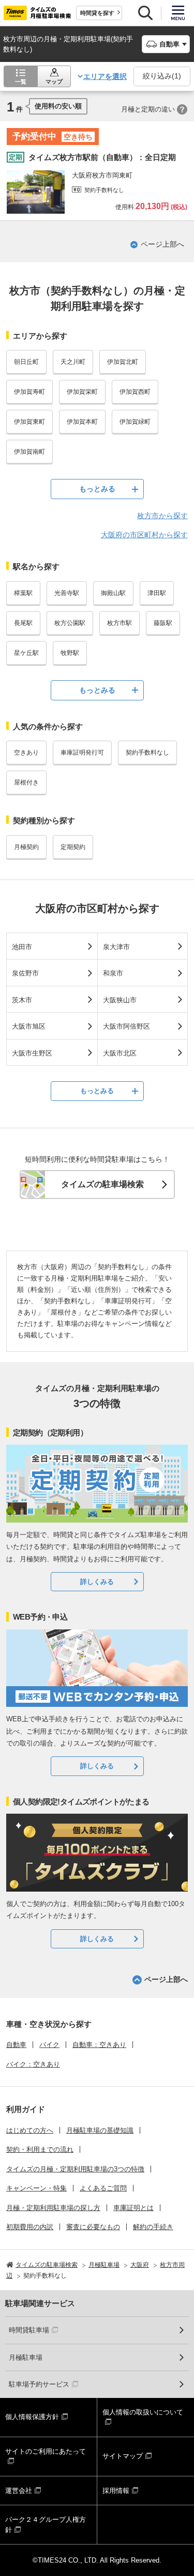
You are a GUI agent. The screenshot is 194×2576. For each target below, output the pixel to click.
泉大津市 (116, 947)
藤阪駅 (163, 623)
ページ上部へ (162, 244)
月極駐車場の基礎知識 (100, 2130)
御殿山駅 (113, 593)
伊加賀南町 (29, 452)
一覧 (21, 82)
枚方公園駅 (70, 623)
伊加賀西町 (135, 392)
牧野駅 (70, 653)
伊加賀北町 (123, 362)
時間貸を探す (97, 13)
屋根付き (26, 782)
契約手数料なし (147, 753)
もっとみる (97, 489)
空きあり (26, 753)
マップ (54, 82)
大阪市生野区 (32, 1053)
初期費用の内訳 (30, 2227)
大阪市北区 (120, 1053)
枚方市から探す (162, 516)
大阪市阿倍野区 (126, 1026)
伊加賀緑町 (135, 422)
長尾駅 (23, 623)
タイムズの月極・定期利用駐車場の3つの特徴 (75, 2169)
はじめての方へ (30, 2130)
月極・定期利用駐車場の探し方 (53, 2208)
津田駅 (157, 593)
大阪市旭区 (29, 1026)
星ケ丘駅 (26, 653)
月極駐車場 (26, 2357)
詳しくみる (97, 1582)
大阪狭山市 (120, 1000)
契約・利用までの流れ (40, 2149)
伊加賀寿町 (29, 392)
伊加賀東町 (29, 422)
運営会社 (19, 2491)
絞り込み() (162, 76)
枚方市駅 (120, 623)
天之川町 (73, 362)
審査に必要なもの (93, 2227)
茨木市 (22, 1000)
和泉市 (113, 973)
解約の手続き (153, 2227)
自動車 (16, 2045)
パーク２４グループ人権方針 (46, 2525)
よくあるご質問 (103, 2188)
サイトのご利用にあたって (46, 2451)
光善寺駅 (67, 593)
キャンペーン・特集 (36, 2188)
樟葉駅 (23, 593)
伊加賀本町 (82, 422)
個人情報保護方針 (32, 2417)
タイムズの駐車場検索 (102, 1184)
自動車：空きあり (99, 2045)
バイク (49, 2045)
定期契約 (73, 847)
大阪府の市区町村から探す (144, 535)
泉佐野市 (25, 973)
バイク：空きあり (33, 2064)
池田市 (22, 947)
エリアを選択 (105, 76)
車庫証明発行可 (82, 753)
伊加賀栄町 (82, 392)
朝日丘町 (26, 362)
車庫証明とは (133, 2208)
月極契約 (26, 847)
